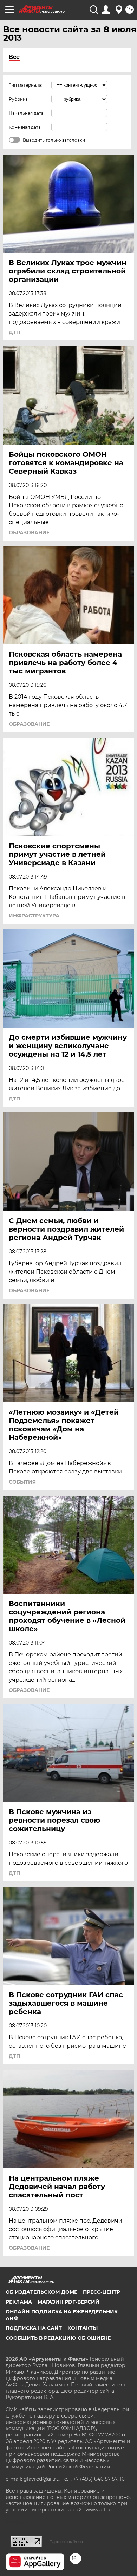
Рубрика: (19, 99)
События (22, 1482)
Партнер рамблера (66, 2542)
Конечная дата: (25, 127)
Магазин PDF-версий (68, 2302)
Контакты (83, 2328)
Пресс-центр (102, 2292)
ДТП (14, 332)
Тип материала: (26, 85)
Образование (29, 533)
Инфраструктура (34, 916)
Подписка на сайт (34, 2328)
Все (14, 57)
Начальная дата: (27, 113)
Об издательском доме (41, 2292)
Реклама (19, 2302)
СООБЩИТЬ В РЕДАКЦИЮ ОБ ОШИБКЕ (58, 2338)
